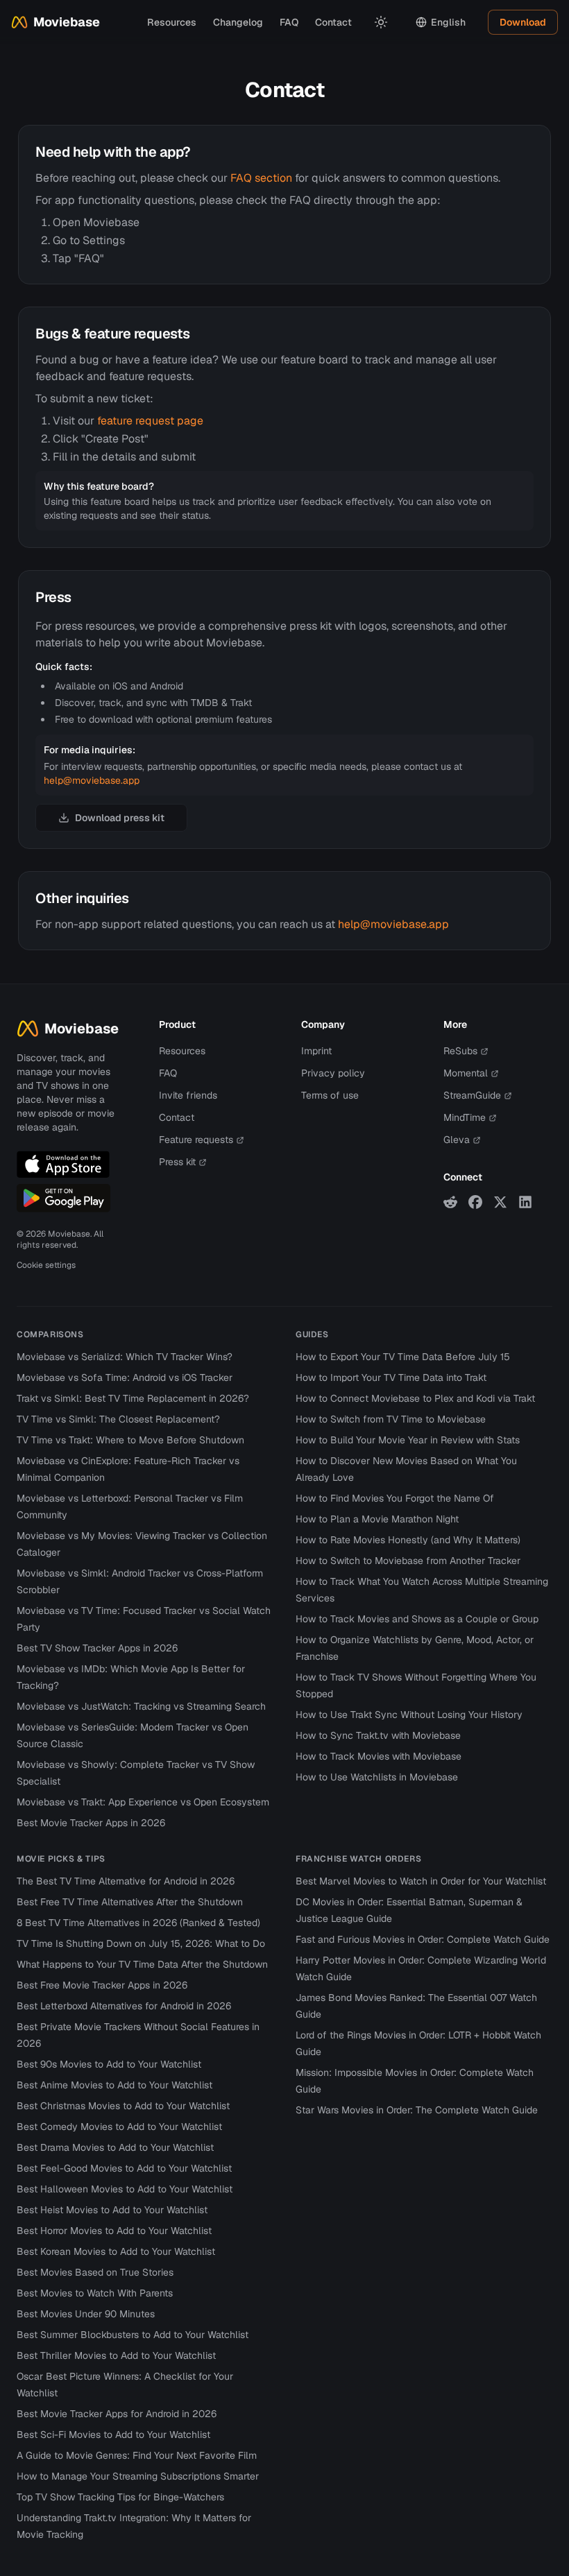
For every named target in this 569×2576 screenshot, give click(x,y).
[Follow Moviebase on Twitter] (500, 1202)
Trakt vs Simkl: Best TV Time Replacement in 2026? (133, 1398)
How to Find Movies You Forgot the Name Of (395, 1498)
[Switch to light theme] (381, 22)
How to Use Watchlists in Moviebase (377, 1777)
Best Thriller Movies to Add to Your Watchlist (116, 2355)
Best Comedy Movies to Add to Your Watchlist (119, 2127)
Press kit (177, 1162)
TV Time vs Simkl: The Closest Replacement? (118, 1419)
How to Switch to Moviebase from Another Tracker (408, 1561)
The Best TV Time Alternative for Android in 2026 (126, 1881)
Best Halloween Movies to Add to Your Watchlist (125, 2189)
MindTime (465, 1117)
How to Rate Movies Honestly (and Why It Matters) (408, 1540)
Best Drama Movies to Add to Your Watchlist (115, 2147)
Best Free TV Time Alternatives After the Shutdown (130, 1902)
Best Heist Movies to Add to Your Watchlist (112, 2210)
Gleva (457, 1140)
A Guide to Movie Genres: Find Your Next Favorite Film (137, 2455)
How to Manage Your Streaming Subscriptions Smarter (138, 2476)
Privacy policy (333, 1073)
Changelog (238, 22)
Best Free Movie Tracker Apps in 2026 (102, 1985)
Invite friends (188, 1095)
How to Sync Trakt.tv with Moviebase (378, 1735)
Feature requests (196, 1140)
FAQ (289, 22)
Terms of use (330, 1095)
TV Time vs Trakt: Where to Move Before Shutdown (130, 1440)
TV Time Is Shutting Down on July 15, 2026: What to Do (141, 1943)
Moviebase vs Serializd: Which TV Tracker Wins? (125, 1357)
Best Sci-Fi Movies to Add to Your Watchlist (113, 2435)
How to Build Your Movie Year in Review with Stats (408, 1440)
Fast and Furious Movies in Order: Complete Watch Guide (423, 1939)
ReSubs (460, 1051)
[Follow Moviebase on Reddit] (450, 1202)
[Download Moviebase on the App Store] (63, 1165)
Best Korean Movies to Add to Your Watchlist (116, 2251)
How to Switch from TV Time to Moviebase (391, 1419)
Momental (466, 1073)
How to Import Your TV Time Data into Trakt (391, 1377)
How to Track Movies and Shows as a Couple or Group (417, 1619)
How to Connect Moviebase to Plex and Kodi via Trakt (415, 1398)
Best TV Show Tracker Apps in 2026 (97, 1648)
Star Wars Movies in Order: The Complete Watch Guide (417, 2110)
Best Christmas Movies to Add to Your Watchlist (123, 2106)
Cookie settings (46, 1265)
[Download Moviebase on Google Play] (63, 1198)
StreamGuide (472, 1095)
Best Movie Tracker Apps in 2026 (91, 1823)
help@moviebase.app (92, 780)
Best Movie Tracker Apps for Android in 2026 (117, 2414)
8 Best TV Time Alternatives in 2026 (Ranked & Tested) (138, 1923)
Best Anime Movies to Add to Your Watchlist (114, 2085)
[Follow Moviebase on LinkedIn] (525, 1202)
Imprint (316, 1051)
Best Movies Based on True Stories (95, 2272)
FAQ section (261, 178)
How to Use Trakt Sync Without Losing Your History (409, 1715)
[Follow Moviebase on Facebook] (475, 1202)
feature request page (150, 421)
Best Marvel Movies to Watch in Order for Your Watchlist (421, 1881)
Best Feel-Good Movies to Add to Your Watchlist (124, 2168)
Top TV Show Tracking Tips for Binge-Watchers (120, 2497)
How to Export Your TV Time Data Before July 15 (403, 1357)
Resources (172, 22)
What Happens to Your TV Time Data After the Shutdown (142, 1964)
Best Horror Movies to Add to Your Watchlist (114, 2231)
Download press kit (120, 818)
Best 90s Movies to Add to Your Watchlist (109, 2064)
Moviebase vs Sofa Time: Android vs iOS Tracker (125, 1377)
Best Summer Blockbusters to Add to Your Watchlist (133, 2335)
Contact (333, 22)
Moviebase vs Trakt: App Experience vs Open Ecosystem (143, 1802)
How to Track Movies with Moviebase (379, 1756)
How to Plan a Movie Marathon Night (377, 1519)
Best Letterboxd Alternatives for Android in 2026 (124, 2006)
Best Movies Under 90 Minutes (86, 2314)
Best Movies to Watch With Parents (95, 2293)
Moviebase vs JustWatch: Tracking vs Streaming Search (141, 1706)
